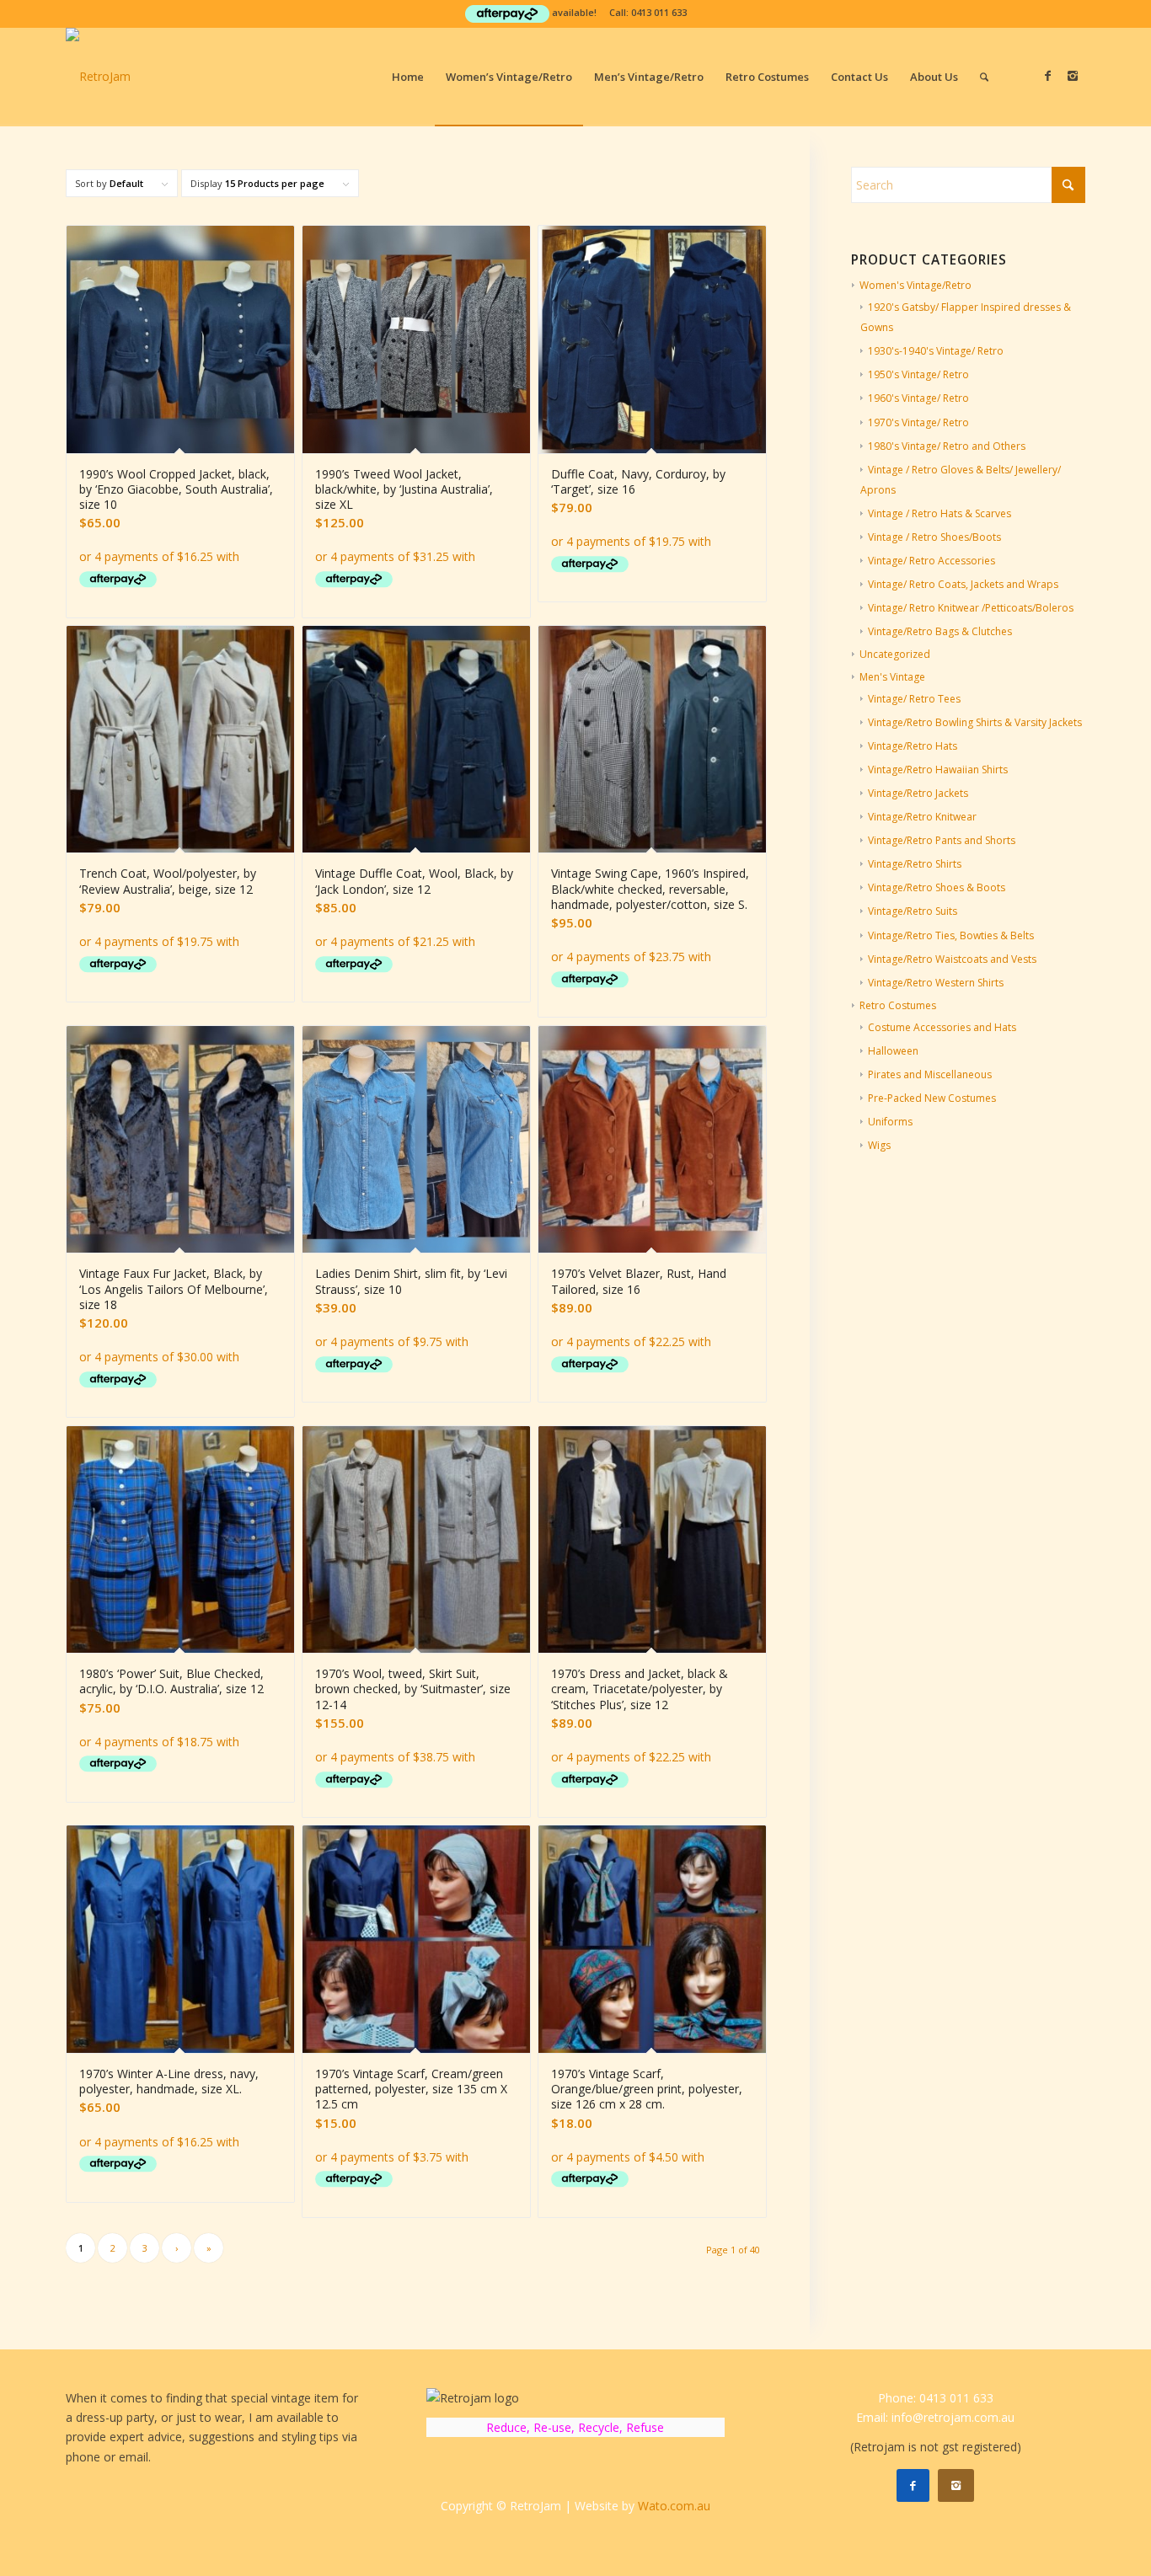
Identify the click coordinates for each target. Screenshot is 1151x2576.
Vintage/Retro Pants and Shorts (942, 840)
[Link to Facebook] (1047, 76)
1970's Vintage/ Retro (918, 422)
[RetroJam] (98, 77)
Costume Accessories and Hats (942, 1027)
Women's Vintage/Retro (915, 285)
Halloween (893, 1051)
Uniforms (890, 1122)
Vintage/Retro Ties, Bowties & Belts (951, 935)
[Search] (984, 77)
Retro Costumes (898, 1005)
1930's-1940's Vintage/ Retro (936, 351)
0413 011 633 (659, 12)
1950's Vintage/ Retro (918, 374)
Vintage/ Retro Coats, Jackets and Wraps (963, 584)
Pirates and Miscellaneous (930, 1074)
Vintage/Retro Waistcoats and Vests (952, 959)
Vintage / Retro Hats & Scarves (940, 513)
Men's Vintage (892, 677)
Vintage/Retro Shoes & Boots (937, 887)
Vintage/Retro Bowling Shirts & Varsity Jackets (975, 722)
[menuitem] (408, 77)
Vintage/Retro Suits (913, 911)
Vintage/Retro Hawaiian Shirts (938, 770)
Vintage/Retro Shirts (915, 864)
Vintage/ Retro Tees (914, 699)
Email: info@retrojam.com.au (935, 2417)
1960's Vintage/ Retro (918, 398)
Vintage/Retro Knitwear (922, 817)
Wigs (879, 1145)
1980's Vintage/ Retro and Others (947, 446)
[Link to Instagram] (1073, 76)
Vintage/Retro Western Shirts (936, 983)
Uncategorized (895, 654)
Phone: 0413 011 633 (936, 2398)
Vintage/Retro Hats (913, 746)
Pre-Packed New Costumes (932, 1098)
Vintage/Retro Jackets (918, 793)
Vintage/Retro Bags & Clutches (940, 631)
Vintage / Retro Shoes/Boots (934, 537)
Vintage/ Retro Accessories (932, 561)
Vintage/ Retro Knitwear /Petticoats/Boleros (971, 608)
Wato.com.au (674, 2506)
